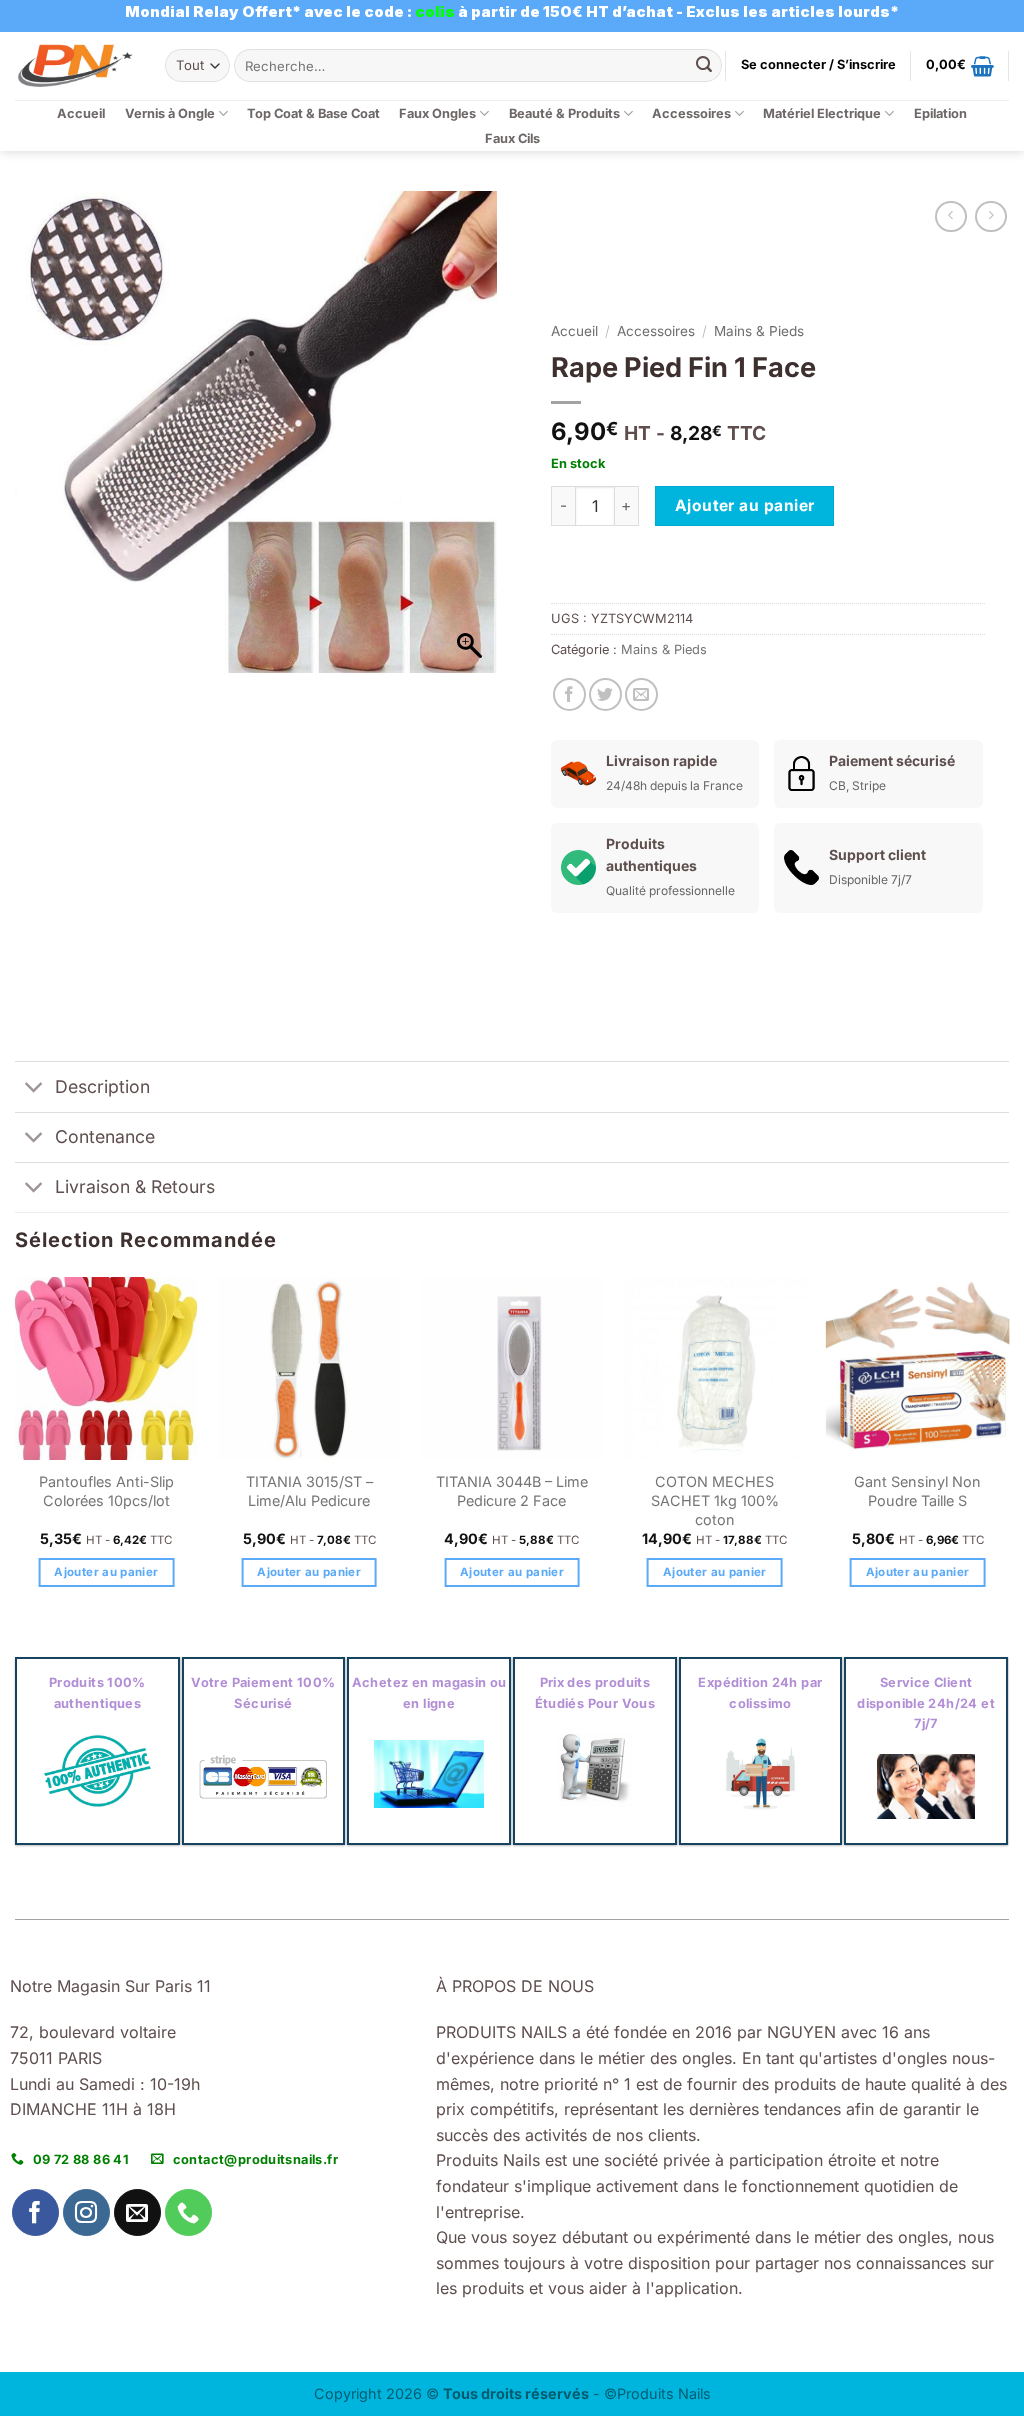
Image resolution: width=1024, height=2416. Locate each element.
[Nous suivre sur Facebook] (35, 2212)
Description (102, 1086)
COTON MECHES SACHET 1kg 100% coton (715, 1500)
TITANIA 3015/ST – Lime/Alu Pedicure (309, 1491)
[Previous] (16, 1450)
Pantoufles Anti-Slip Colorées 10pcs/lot (106, 1491)
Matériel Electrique (822, 113)
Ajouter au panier (745, 505)
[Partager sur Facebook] (569, 694)
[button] (818, 65)
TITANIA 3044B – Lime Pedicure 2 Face (512, 1491)
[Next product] (950, 216)
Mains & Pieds (759, 331)
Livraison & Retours (135, 1186)
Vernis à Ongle (170, 113)
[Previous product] (990, 216)
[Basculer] (34, 1088)
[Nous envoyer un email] (137, 2212)
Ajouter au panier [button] (106, 1572)
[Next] (1008, 1450)
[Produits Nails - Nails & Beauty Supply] (75, 65)
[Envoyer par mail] (641, 694)
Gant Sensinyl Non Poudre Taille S (917, 1491)
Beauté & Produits (564, 113)
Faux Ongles (437, 113)
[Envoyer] (704, 66)
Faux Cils (512, 138)
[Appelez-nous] (188, 2212)
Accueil (81, 113)
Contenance (105, 1136)
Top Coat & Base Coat (313, 113)
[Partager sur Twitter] (605, 694)
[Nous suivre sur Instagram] (86, 2212)
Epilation (940, 113)
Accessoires (691, 113)
